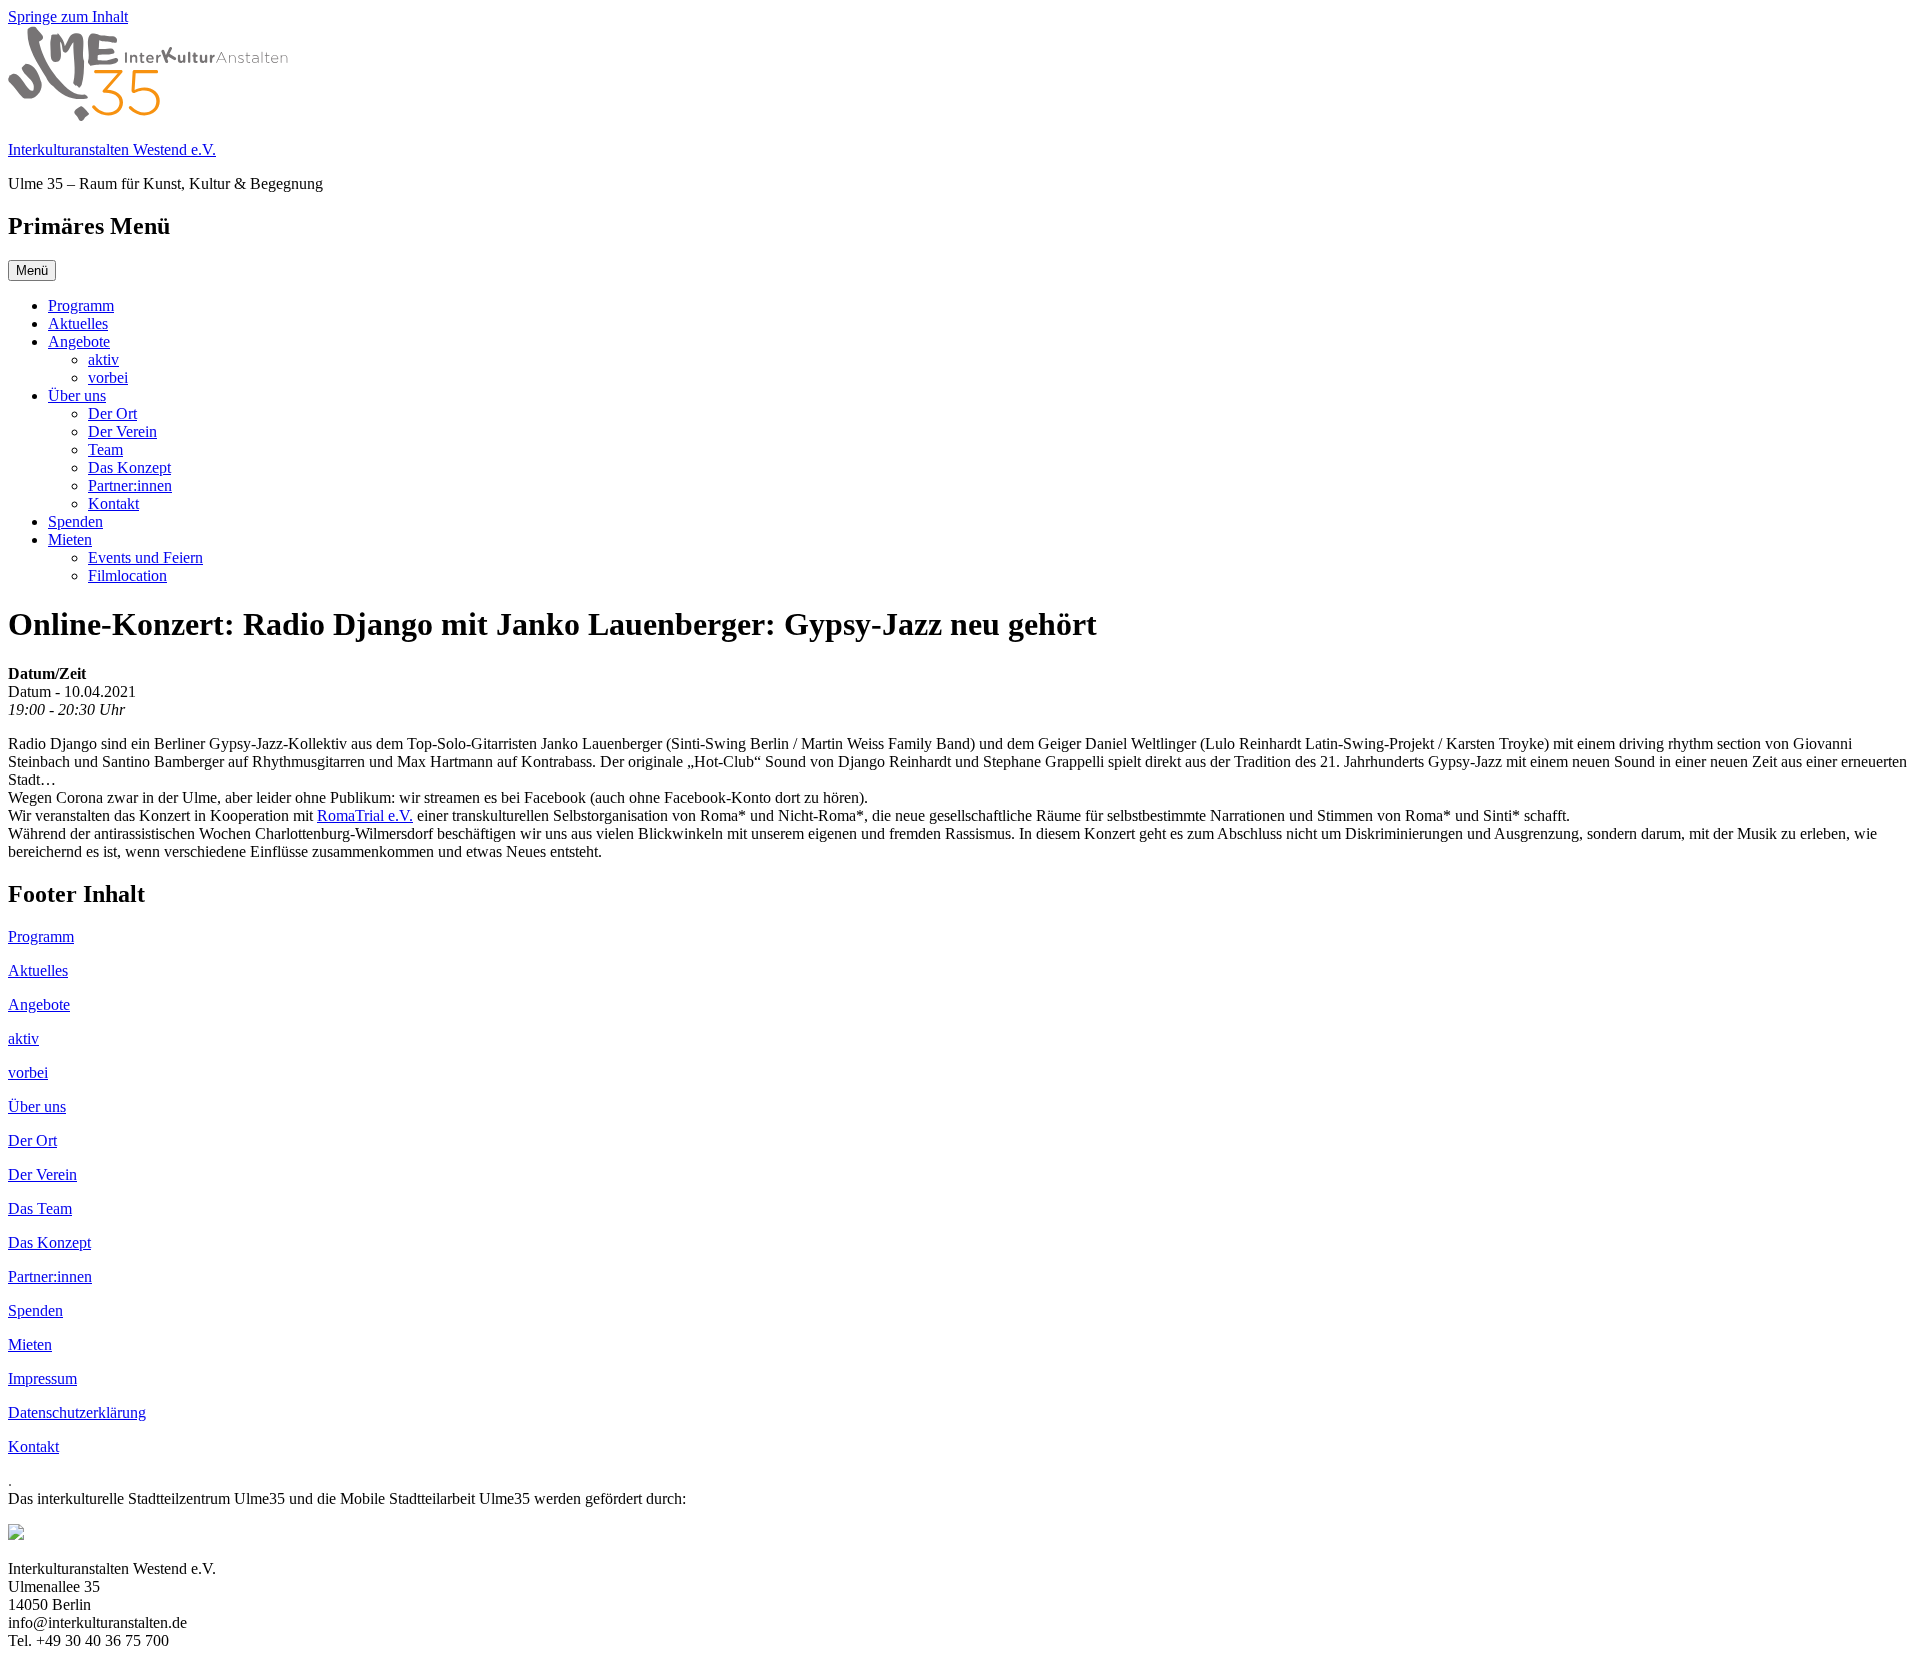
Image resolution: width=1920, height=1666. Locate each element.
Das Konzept (129, 467)
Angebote (79, 341)
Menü (32, 270)
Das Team (40, 1208)
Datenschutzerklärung (77, 1412)
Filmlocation (127, 575)
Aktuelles (78, 323)
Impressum (42, 1378)
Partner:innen (130, 485)
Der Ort (112, 413)
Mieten (70, 539)
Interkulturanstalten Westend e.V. (112, 149)
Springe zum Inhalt (68, 16)
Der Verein (122, 431)
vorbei (108, 377)
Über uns (77, 395)
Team (105, 449)
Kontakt (113, 503)
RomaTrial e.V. (365, 815)
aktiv (103, 359)
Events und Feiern (145, 557)
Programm (81, 305)
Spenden (75, 521)
